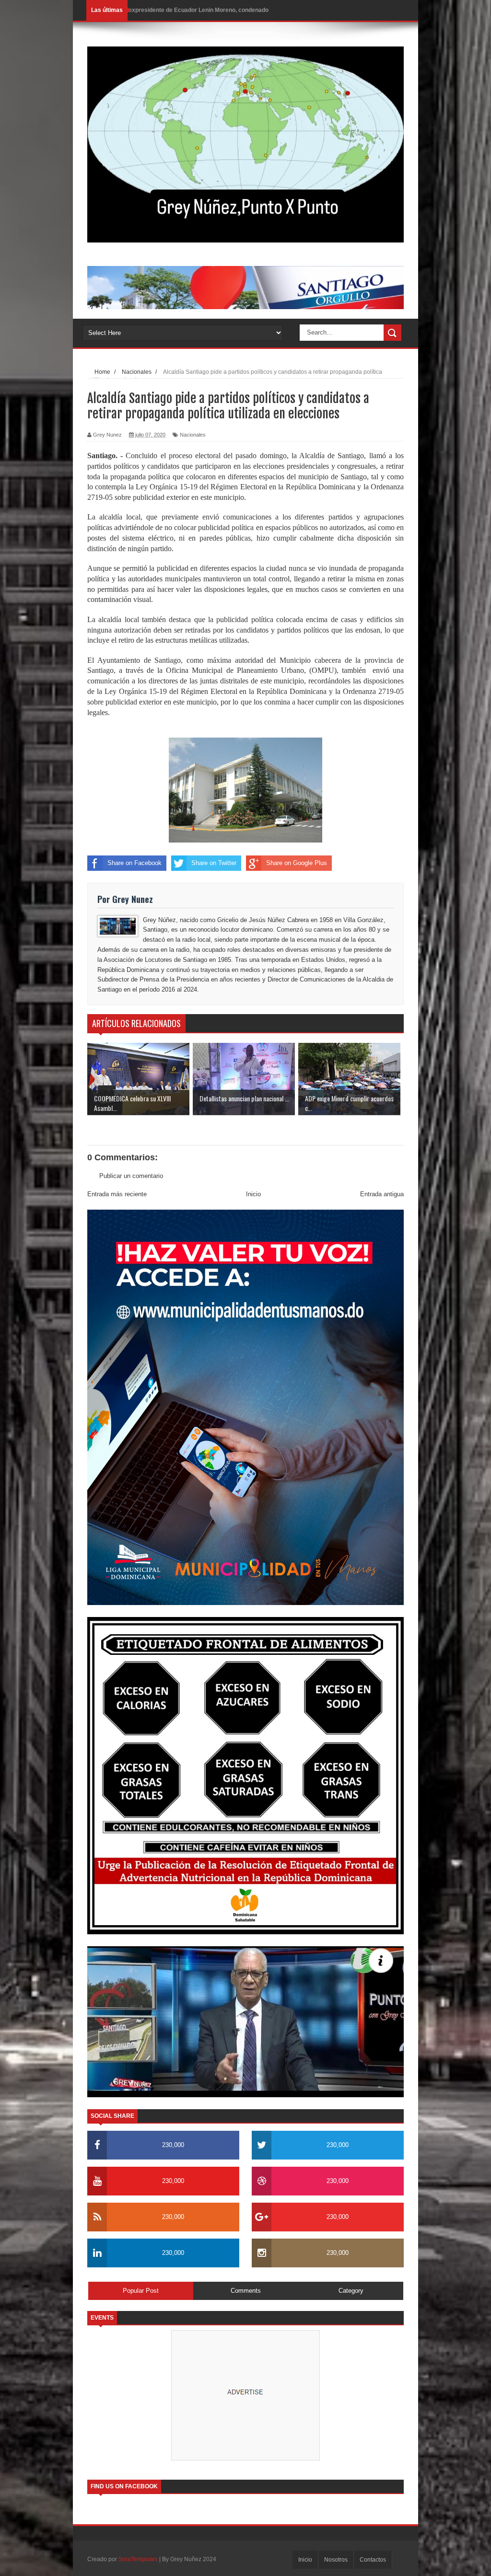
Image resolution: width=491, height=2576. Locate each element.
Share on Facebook (134, 863)
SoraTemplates (138, 2559)
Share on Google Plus (297, 863)
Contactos (373, 2560)
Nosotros (336, 2560)
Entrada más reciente (117, 1194)
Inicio (253, 1194)
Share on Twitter (214, 863)
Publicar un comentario (131, 1176)
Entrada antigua (382, 1194)
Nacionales (193, 435)
